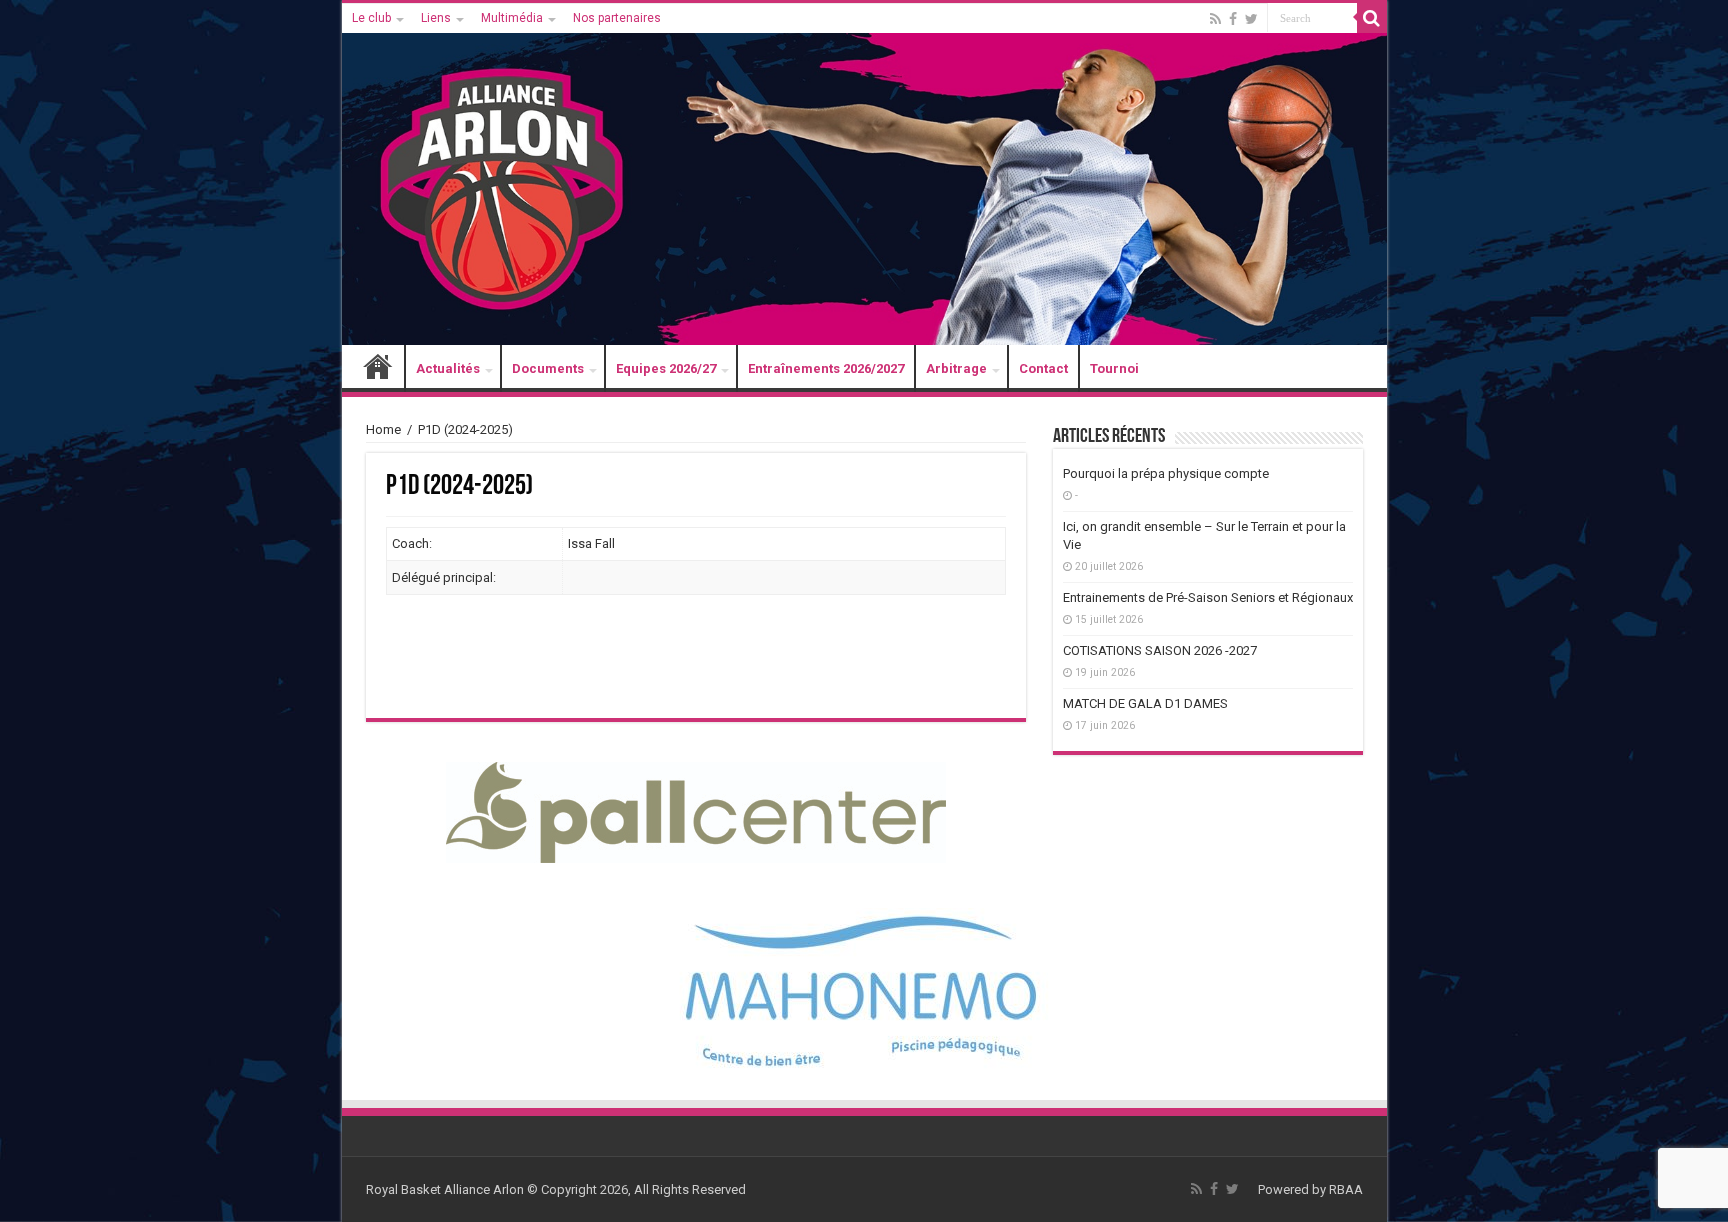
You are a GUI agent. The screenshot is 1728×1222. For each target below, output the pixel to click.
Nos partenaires (617, 18)
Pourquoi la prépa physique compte (1166, 473)
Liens (436, 18)
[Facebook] (1233, 19)
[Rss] (1215, 19)
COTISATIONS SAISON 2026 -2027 (1160, 650)
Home (383, 429)
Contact (1043, 368)
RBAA (1346, 1189)
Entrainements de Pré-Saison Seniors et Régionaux (1208, 597)
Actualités (448, 368)
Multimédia (512, 18)
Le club (371, 18)
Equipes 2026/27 (666, 368)
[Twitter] (1251, 19)
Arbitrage (956, 368)
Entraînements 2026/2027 (826, 368)
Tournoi (1114, 368)
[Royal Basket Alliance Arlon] (864, 174)
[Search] (1372, 18)
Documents (548, 368)
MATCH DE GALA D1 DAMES (1145, 703)
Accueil (378, 368)
